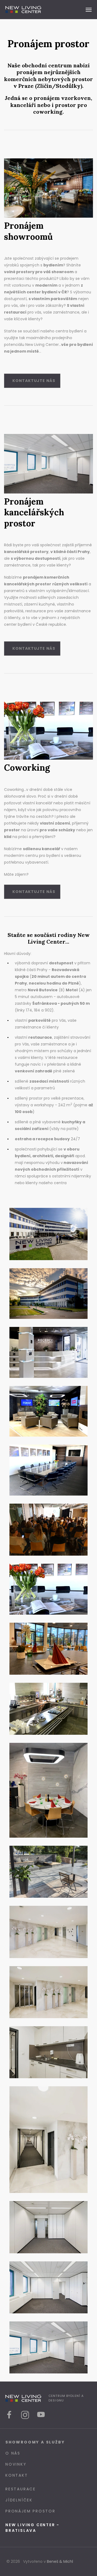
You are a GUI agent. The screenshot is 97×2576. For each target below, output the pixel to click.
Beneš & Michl (60, 2561)
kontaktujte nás (34, 381)
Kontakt (17, 2475)
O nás (13, 2453)
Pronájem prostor (30, 2511)
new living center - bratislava (32, 2528)
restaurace (21, 2489)
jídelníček (19, 2500)
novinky (16, 2464)
